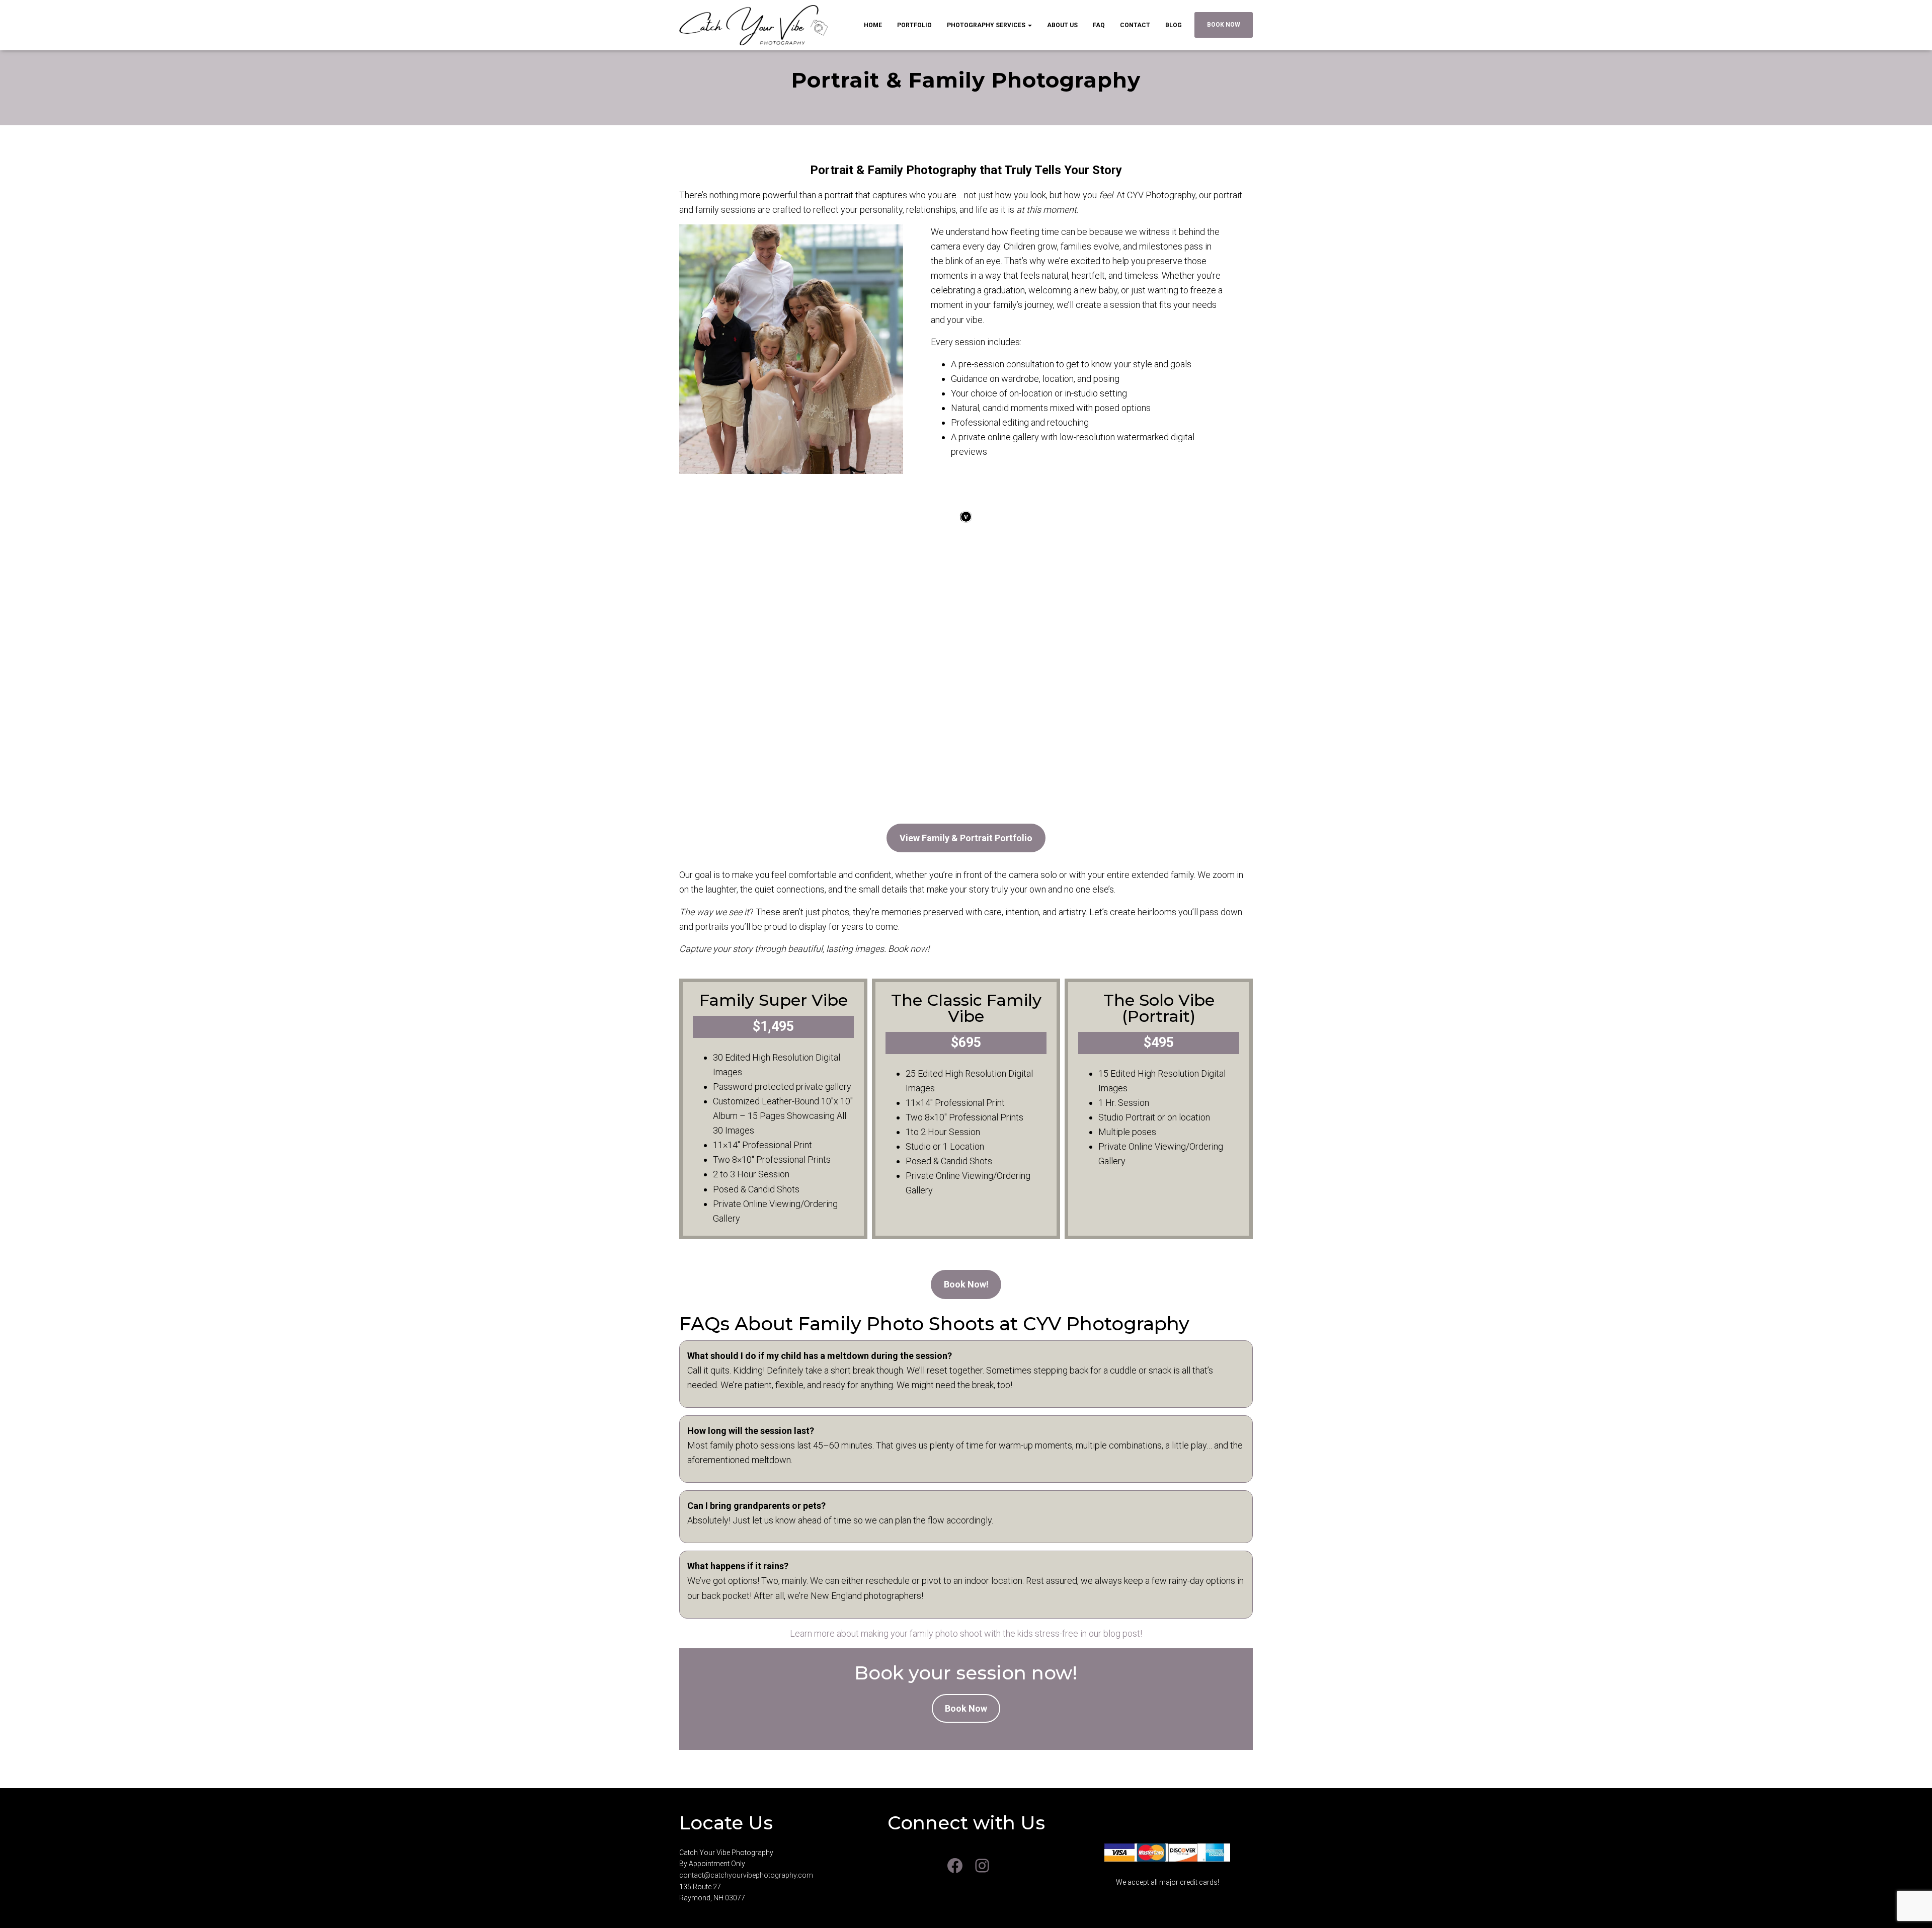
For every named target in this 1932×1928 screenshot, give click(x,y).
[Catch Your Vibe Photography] (754, 25)
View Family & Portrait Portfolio (966, 838)
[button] (1029, 25)
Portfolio (914, 25)
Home (873, 25)
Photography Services (987, 25)
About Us (1062, 25)
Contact (1135, 25)
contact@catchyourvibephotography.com (746, 1875)
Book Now (1224, 25)
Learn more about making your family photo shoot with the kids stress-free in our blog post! (966, 1633)
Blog (1174, 25)
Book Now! (966, 1284)
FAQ (1099, 25)
